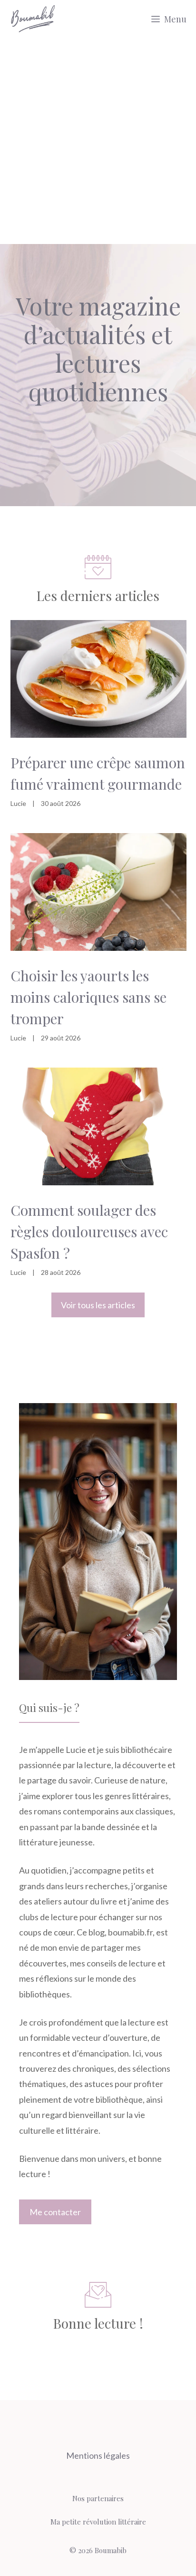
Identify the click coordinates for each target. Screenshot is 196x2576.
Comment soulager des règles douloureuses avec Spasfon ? (89, 1232)
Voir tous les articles (98, 1305)
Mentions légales (98, 2455)
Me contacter (55, 2212)
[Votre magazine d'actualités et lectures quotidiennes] (33, 19)
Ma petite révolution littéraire (98, 2522)
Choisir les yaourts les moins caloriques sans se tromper (88, 997)
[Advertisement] (98, 141)
